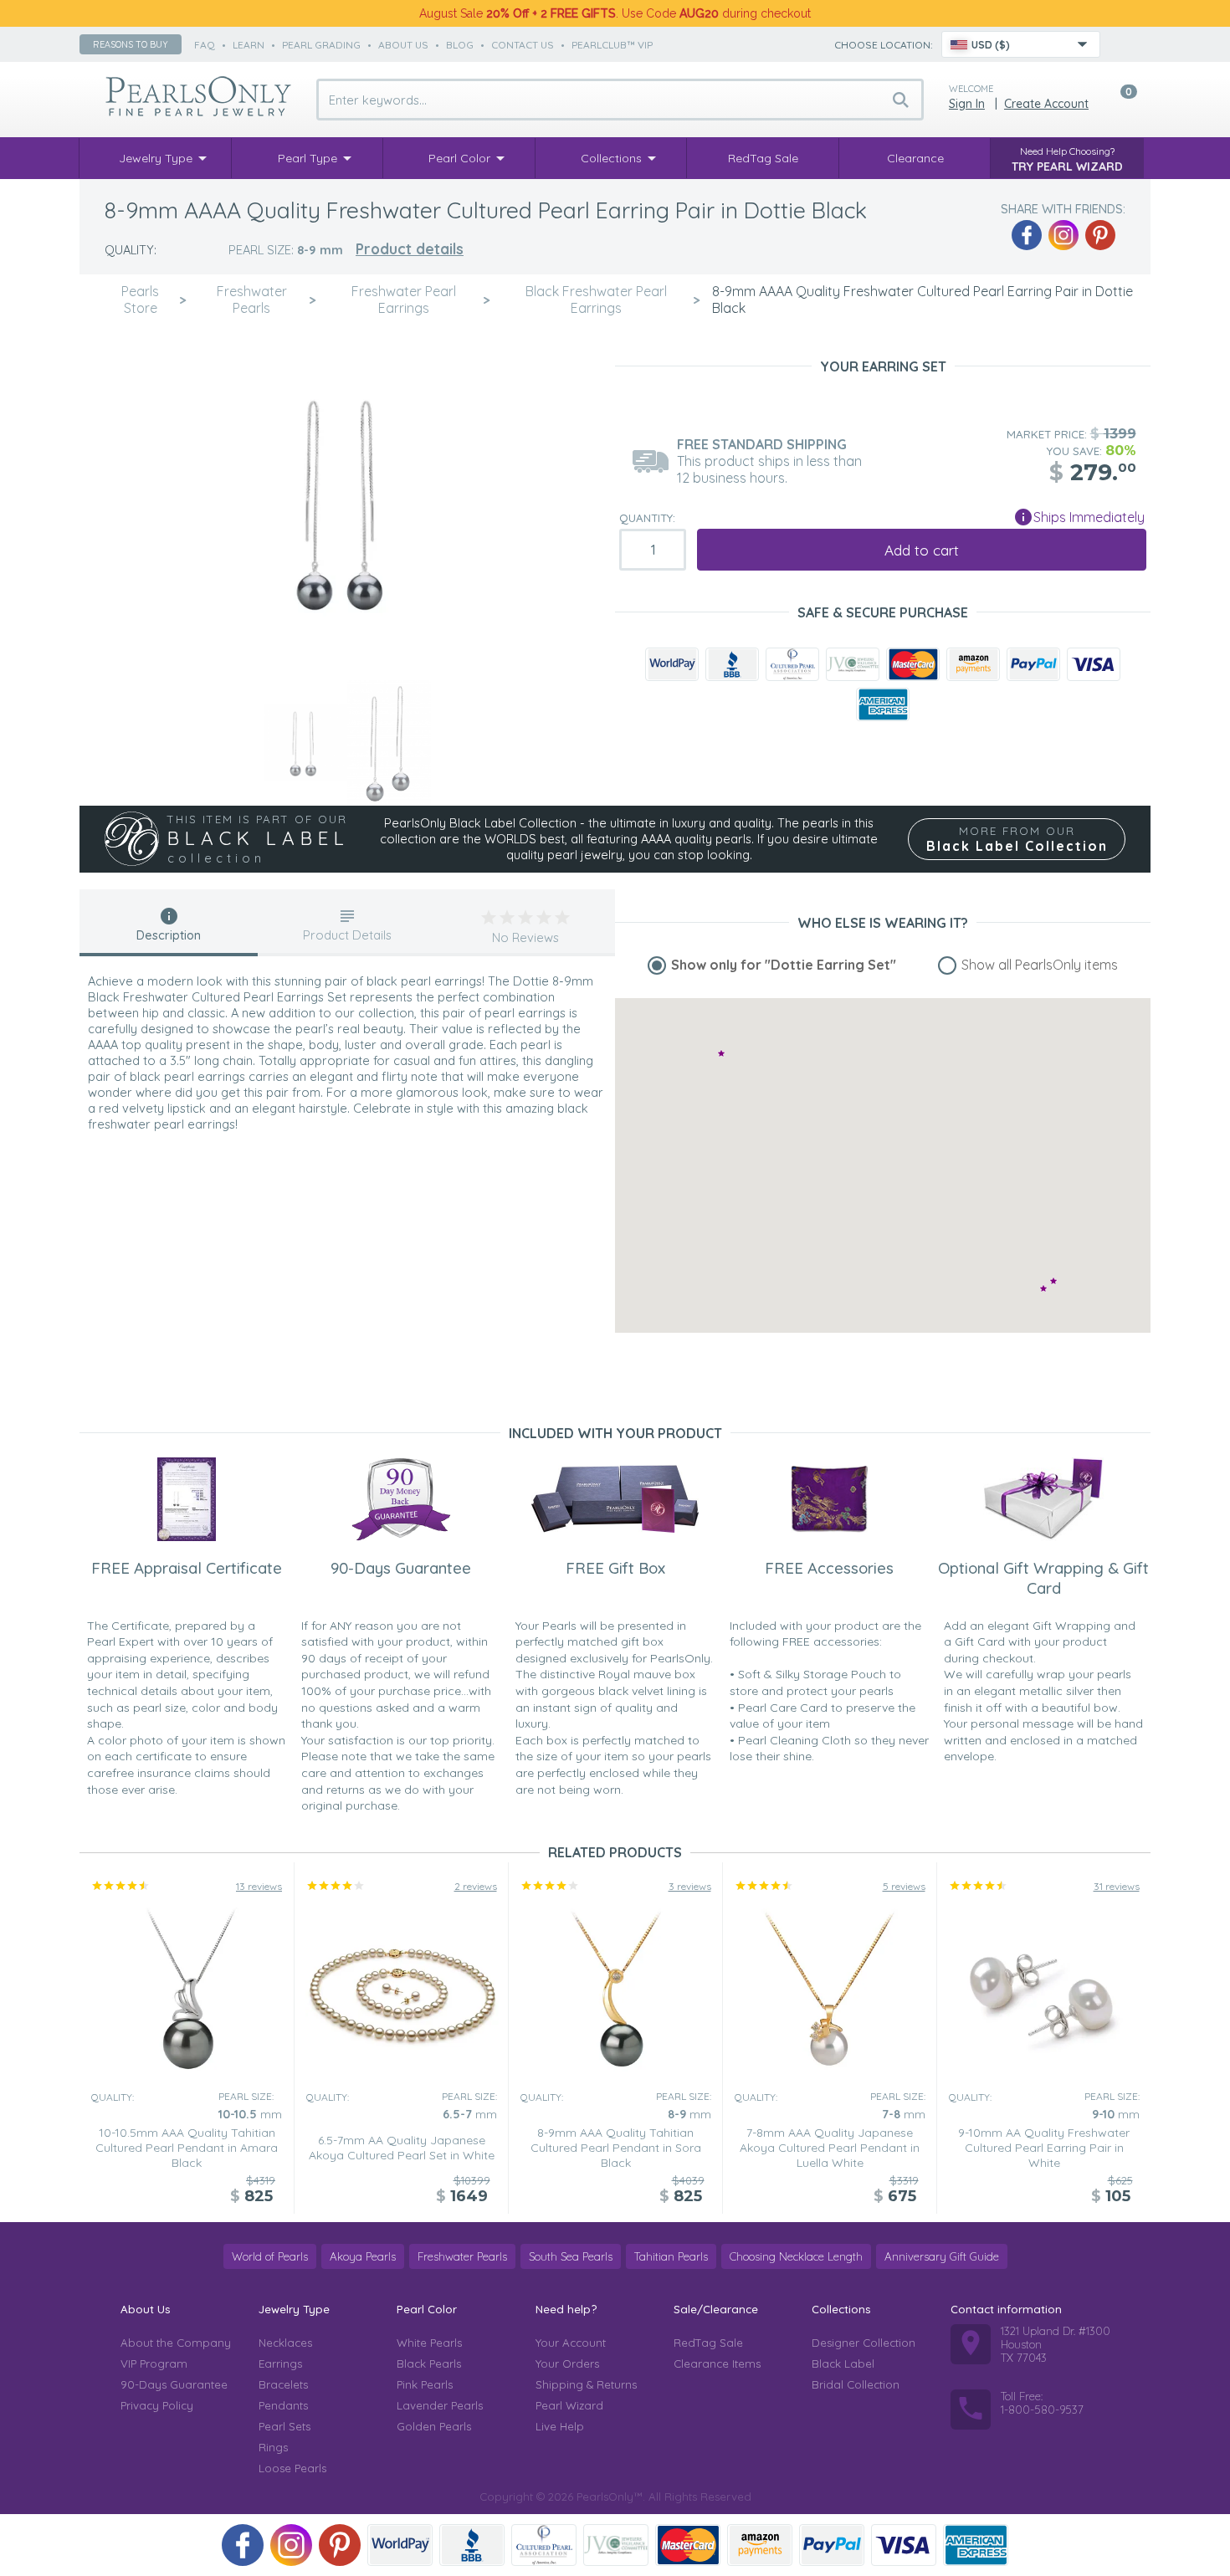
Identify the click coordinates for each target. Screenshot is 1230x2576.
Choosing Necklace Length (796, 2256)
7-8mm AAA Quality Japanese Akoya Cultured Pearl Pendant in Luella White (830, 2148)
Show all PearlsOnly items (1040, 965)
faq (205, 45)
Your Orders (567, 2363)
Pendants (283, 2405)
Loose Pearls (292, 2468)
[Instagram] (1063, 235)
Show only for (784, 965)
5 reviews (904, 1886)
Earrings (280, 2363)
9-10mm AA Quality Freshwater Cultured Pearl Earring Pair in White (1044, 2148)
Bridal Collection (856, 2384)
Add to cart (922, 550)
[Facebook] (1027, 235)
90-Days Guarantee (174, 2384)
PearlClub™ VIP (612, 45)
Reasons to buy (131, 44)
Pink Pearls (425, 2384)
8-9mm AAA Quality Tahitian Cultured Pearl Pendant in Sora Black (616, 2148)
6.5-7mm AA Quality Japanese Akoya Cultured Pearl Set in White (402, 2148)
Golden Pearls (434, 2426)
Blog (460, 45)
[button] (1053, 1280)
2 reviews (476, 1886)
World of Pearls (270, 2256)
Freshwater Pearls (462, 2256)
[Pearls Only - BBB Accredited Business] (732, 664)
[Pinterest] (1100, 235)
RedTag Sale (708, 2343)
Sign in (967, 104)
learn (249, 45)
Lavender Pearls (440, 2405)
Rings (273, 2447)
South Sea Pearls (571, 2256)
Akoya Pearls (363, 2256)
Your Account (571, 2343)
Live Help (560, 2426)
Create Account (1046, 104)
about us (403, 45)
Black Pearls (429, 2363)
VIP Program (154, 2363)
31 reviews (1117, 1886)
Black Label (843, 2363)
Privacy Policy (157, 2405)
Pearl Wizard (569, 2405)
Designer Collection (864, 2343)
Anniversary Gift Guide (942, 2256)
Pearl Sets (284, 2426)
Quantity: (647, 518)
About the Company (176, 2343)
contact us (523, 45)
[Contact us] (1123, 44)
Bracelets (283, 2384)
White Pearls (429, 2343)
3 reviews (690, 1886)
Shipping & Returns (586, 2384)
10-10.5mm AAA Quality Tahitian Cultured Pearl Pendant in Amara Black (187, 2148)
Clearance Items (717, 2363)
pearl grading (321, 45)
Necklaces (285, 2343)
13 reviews (259, 1886)
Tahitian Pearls (671, 2256)
